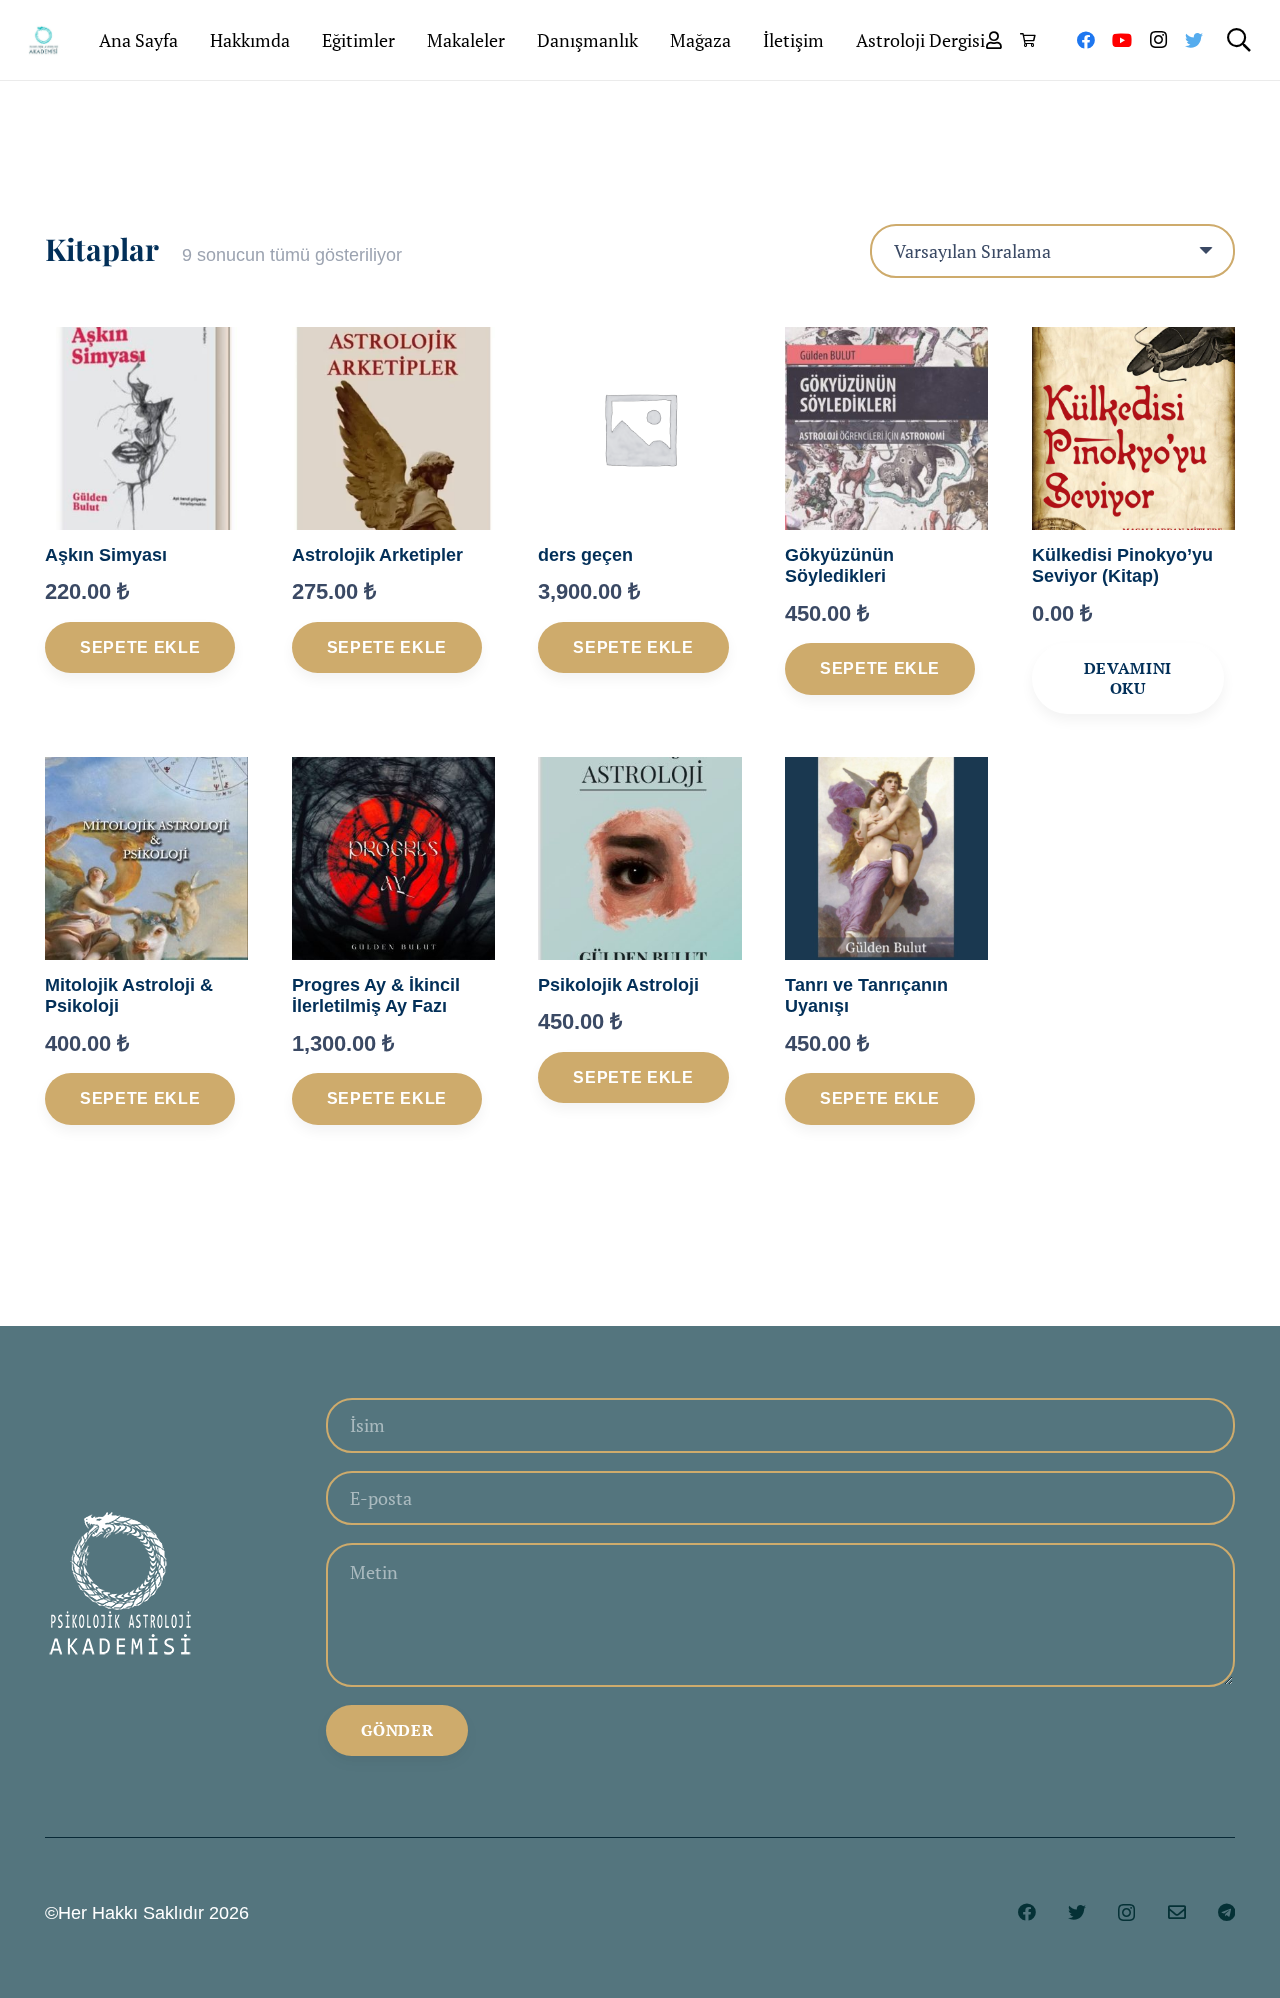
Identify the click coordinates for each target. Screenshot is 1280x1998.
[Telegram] (1226, 1912)
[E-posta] (1177, 1912)
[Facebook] (1086, 40)
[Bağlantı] (43, 40)
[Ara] (1238, 40)
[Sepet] (1027, 40)
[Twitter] (1194, 40)
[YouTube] (1122, 40)
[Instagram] (1158, 40)
